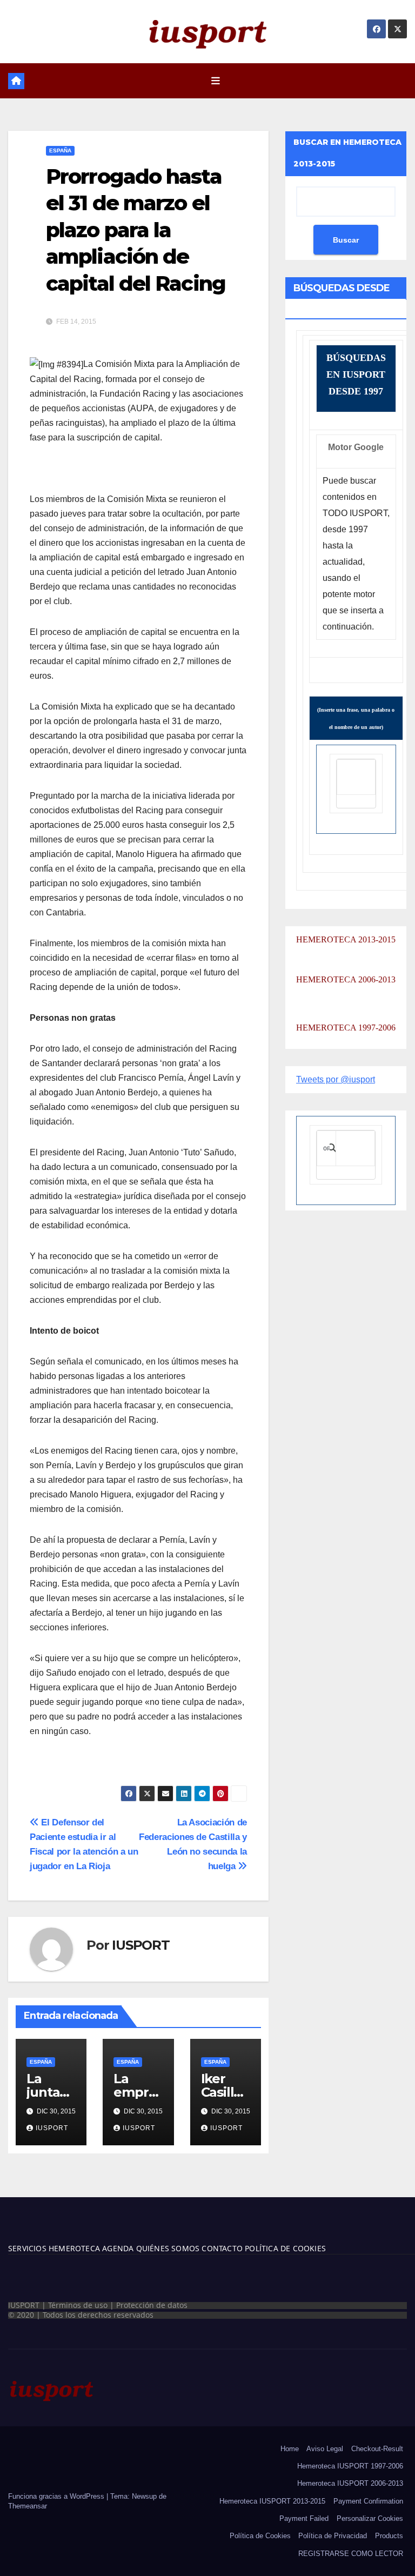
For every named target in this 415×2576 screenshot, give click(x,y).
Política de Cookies (260, 2536)
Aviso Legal (325, 2449)
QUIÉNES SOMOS (168, 2248)
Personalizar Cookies (370, 2518)
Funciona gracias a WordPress (57, 2496)
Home (290, 2449)
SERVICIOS (27, 2248)
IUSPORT (141, 1945)
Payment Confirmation (368, 2501)
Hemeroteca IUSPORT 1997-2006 (350, 2466)
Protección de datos (152, 2305)
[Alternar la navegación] (216, 81)
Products (389, 2536)
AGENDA (117, 2248)
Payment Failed (304, 2518)
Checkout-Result (377, 2449)
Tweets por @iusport (336, 1079)
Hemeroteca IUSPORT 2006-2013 (350, 2483)
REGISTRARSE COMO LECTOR (351, 2554)
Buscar (346, 240)
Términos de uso (78, 2305)
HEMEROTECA (73, 2248)
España (60, 150)
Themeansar (28, 2506)
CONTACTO (222, 2248)
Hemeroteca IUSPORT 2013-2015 (272, 2501)
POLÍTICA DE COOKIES (284, 2248)
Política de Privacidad (333, 2536)
